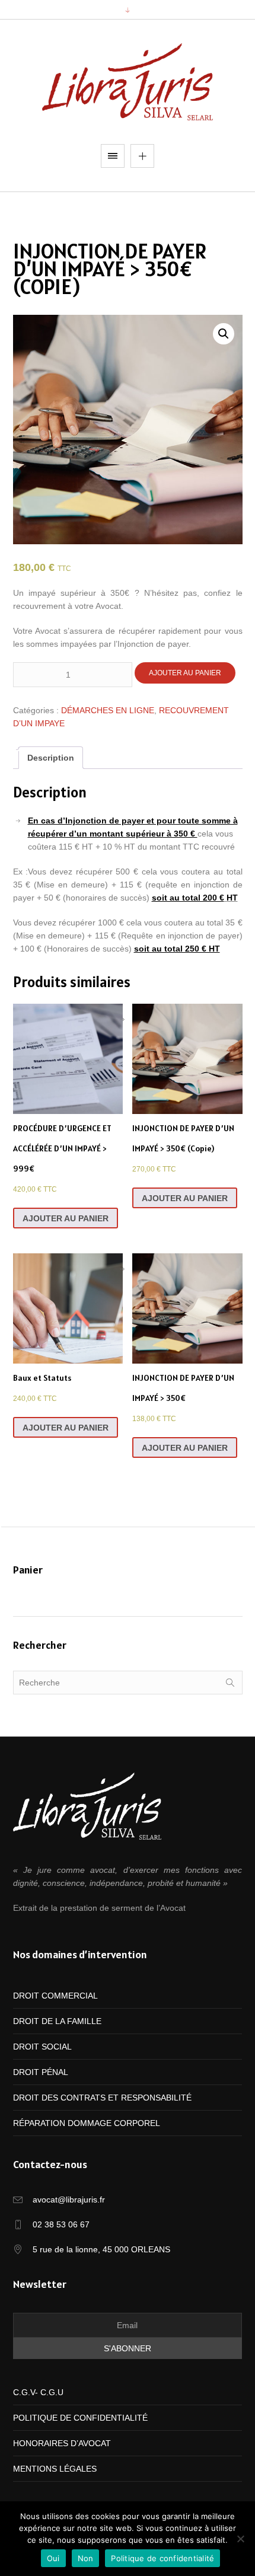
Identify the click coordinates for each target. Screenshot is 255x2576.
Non (86, 2558)
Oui (53, 2558)
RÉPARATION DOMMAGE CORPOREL (87, 2123)
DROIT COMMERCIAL (55, 1996)
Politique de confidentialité (162, 2558)
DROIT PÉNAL (41, 2072)
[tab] (51, 758)
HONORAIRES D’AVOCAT (62, 2443)
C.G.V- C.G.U (38, 2392)
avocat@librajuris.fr (69, 2200)
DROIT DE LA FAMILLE (57, 2021)
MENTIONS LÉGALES (55, 2469)
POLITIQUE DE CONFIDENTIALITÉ (80, 2418)
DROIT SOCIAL (42, 2047)
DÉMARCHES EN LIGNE (108, 710)
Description (51, 758)
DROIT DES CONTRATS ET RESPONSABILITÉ (102, 2098)
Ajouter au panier (185, 673)
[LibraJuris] (128, 82)
